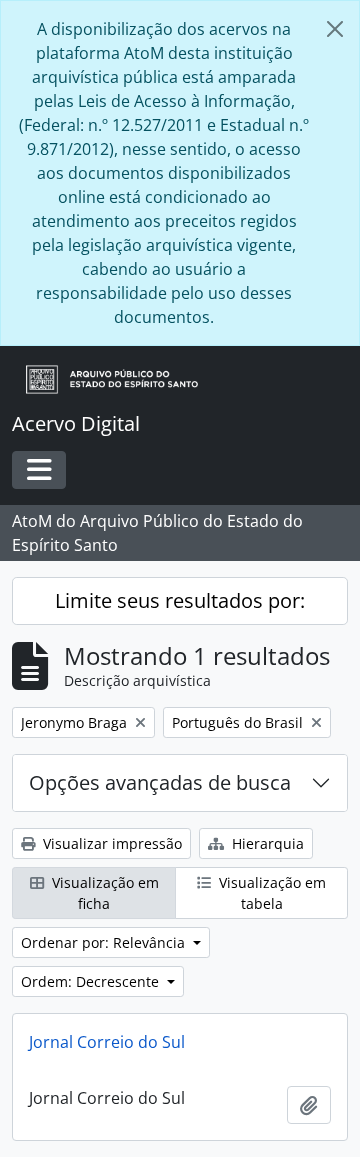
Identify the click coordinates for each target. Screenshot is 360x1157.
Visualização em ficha (103, 893)
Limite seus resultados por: (180, 600)
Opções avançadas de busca (160, 782)
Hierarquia (266, 843)
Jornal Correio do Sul (107, 1042)
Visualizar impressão (110, 843)
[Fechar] (335, 29)
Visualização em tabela (270, 893)
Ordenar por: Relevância (105, 942)
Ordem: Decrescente (92, 981)
